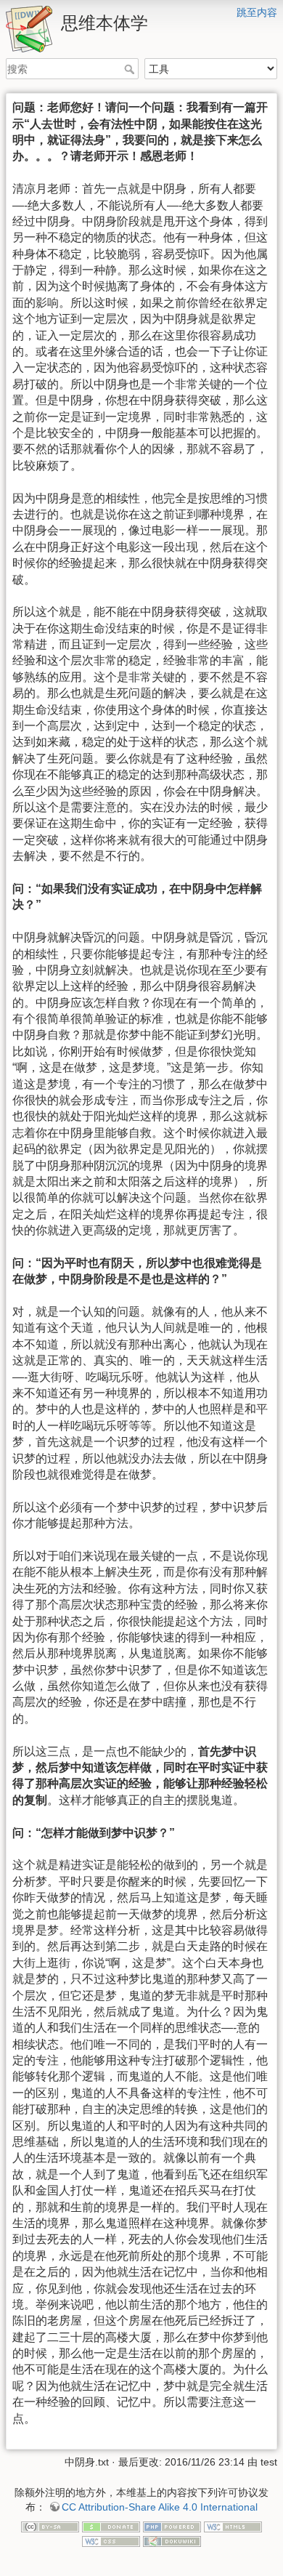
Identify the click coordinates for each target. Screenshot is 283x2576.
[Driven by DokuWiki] (172, 2540)
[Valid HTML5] (233, 2527)
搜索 (131, 69)
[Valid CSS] (111, 2540)
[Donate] (111, 2527)
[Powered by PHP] (172, 2527)
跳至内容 (257, 12)
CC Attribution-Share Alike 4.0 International (160, 2507)
